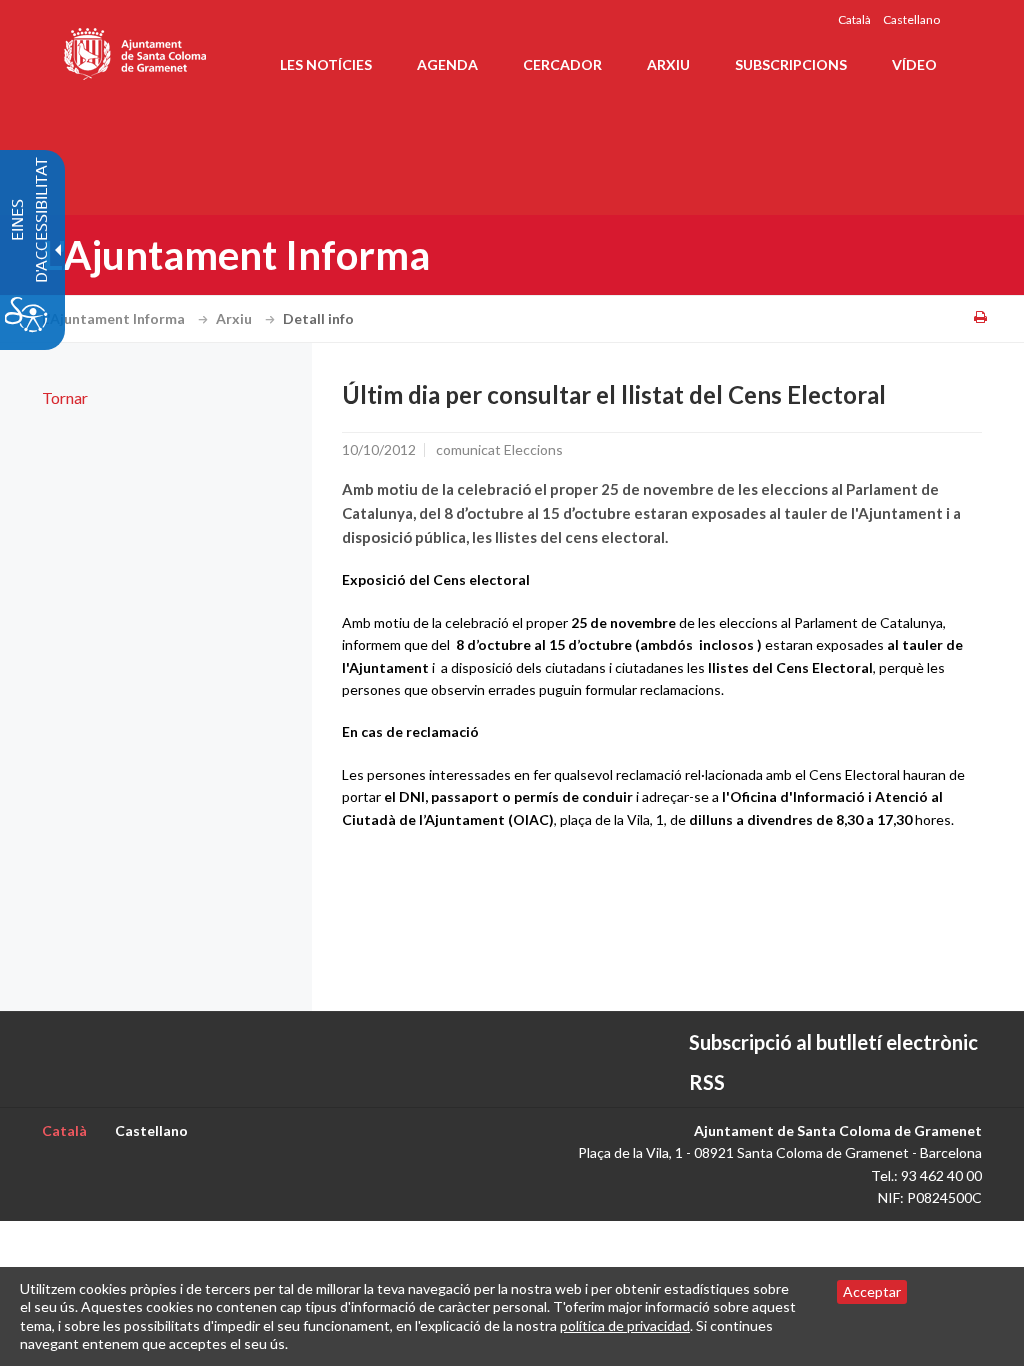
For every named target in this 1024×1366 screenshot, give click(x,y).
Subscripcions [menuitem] (791, 64)
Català (854, 19)
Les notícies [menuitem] (326, 64)
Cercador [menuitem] (562, 64)
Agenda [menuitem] (447, 64)
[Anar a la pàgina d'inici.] (136, 50)
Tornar (65, 397)
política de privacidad (625, 1325)
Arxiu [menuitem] (668, 64)
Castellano (911, 19)
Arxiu (235, 318)
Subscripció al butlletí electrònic (833, 1042)
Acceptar (872, 1291)
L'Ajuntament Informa (115, 318)
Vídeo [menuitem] (914, 64)
